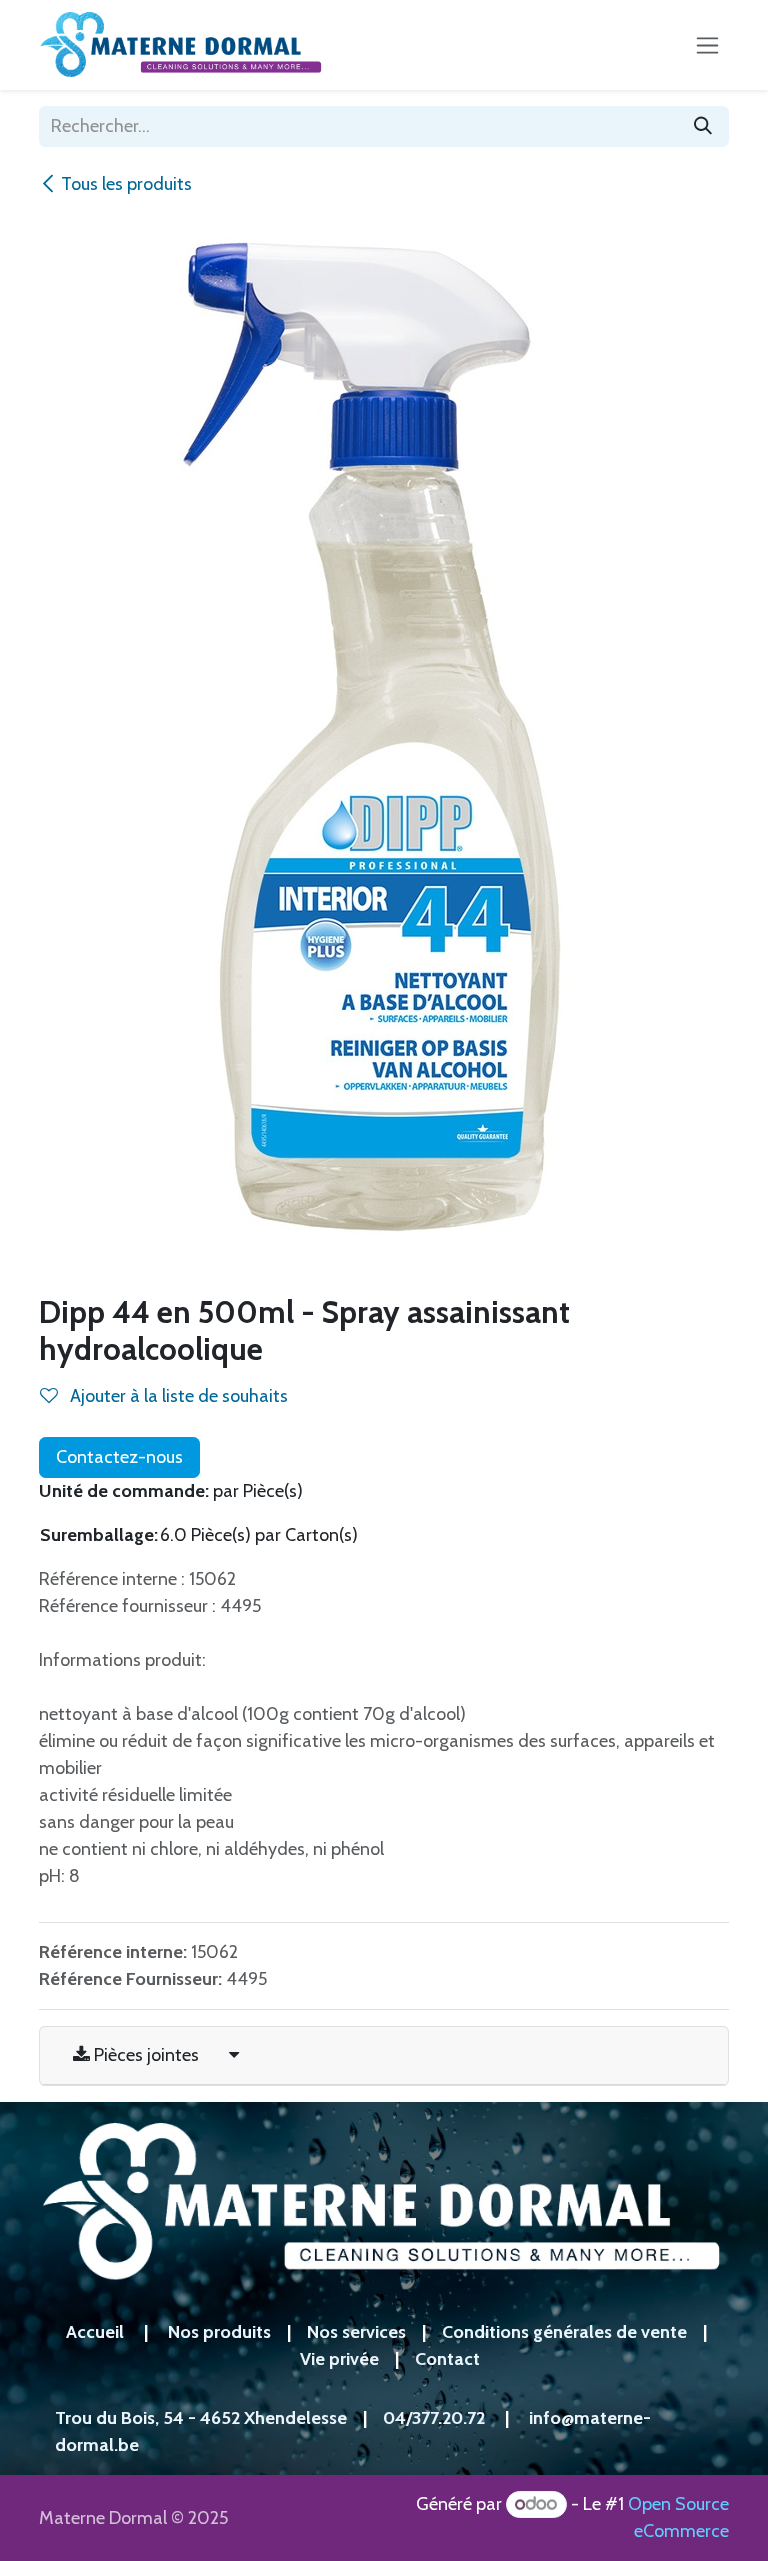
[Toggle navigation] (707, 45)
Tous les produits (126, 184)
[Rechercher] (703, 126)
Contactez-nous (119, 1457)
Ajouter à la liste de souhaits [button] (177, 1396)
